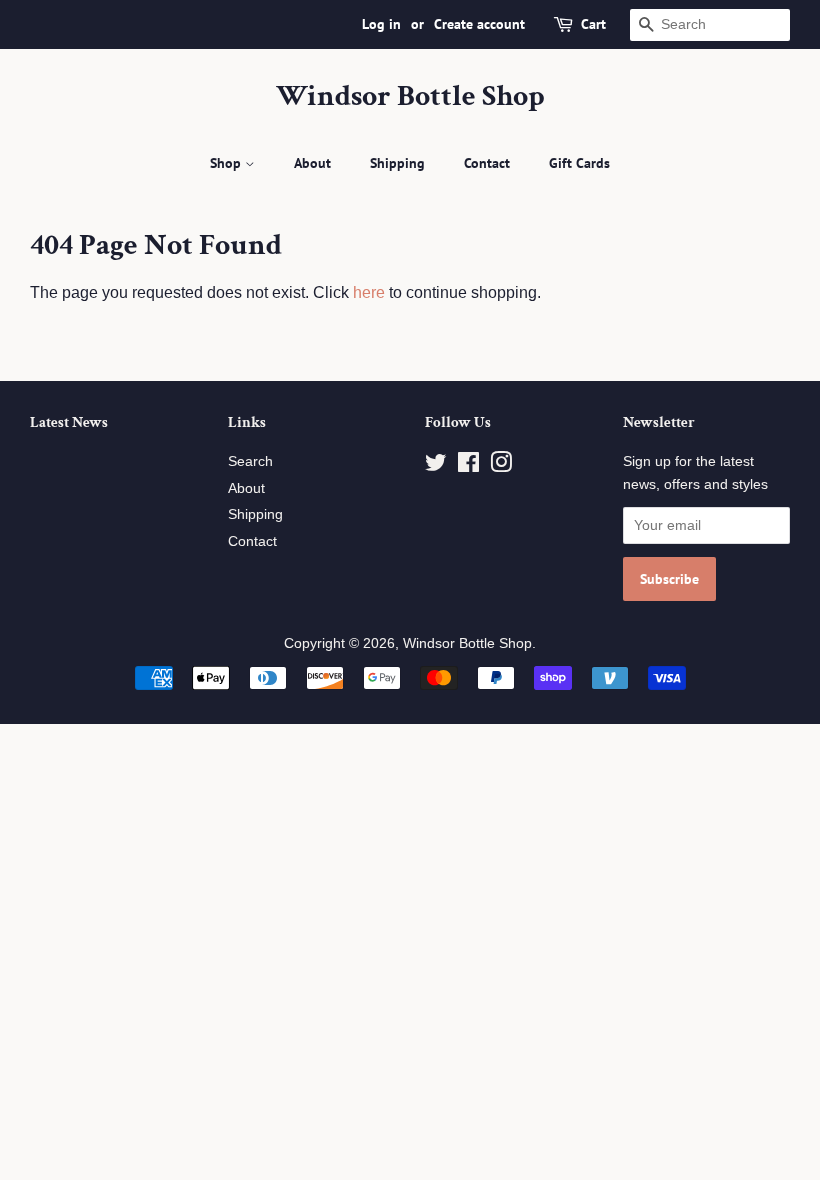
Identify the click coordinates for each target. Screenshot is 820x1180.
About (312, 163)
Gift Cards (579, 163)
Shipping (397, 163)
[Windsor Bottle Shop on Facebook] (468, 466)
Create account (479, 24)
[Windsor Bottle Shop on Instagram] (501, 466)
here (369, 292)
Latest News (69, 422)
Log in (381, 24)
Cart (593, 24)
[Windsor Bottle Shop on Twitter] (436, 466)
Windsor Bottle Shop (410, 97)
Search (250, 461)
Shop (227, 163)
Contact (487, 163)
